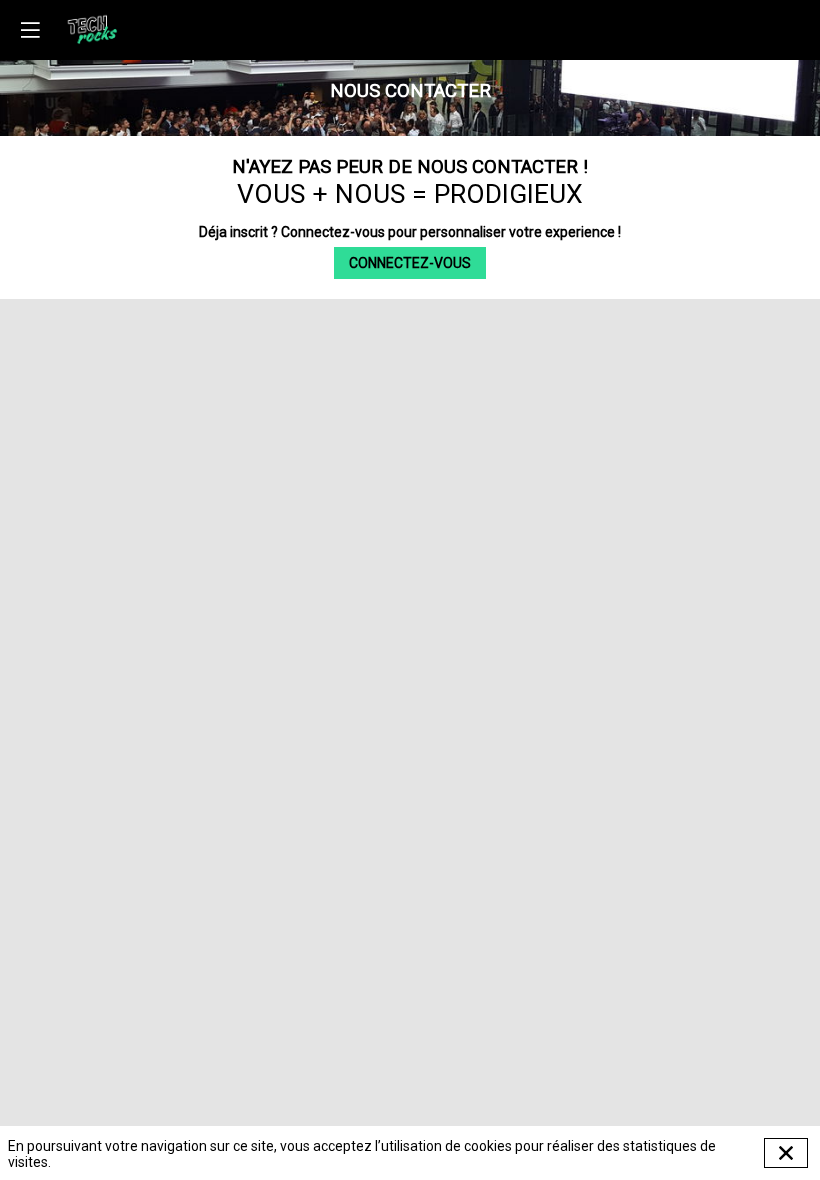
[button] (30, 30)
